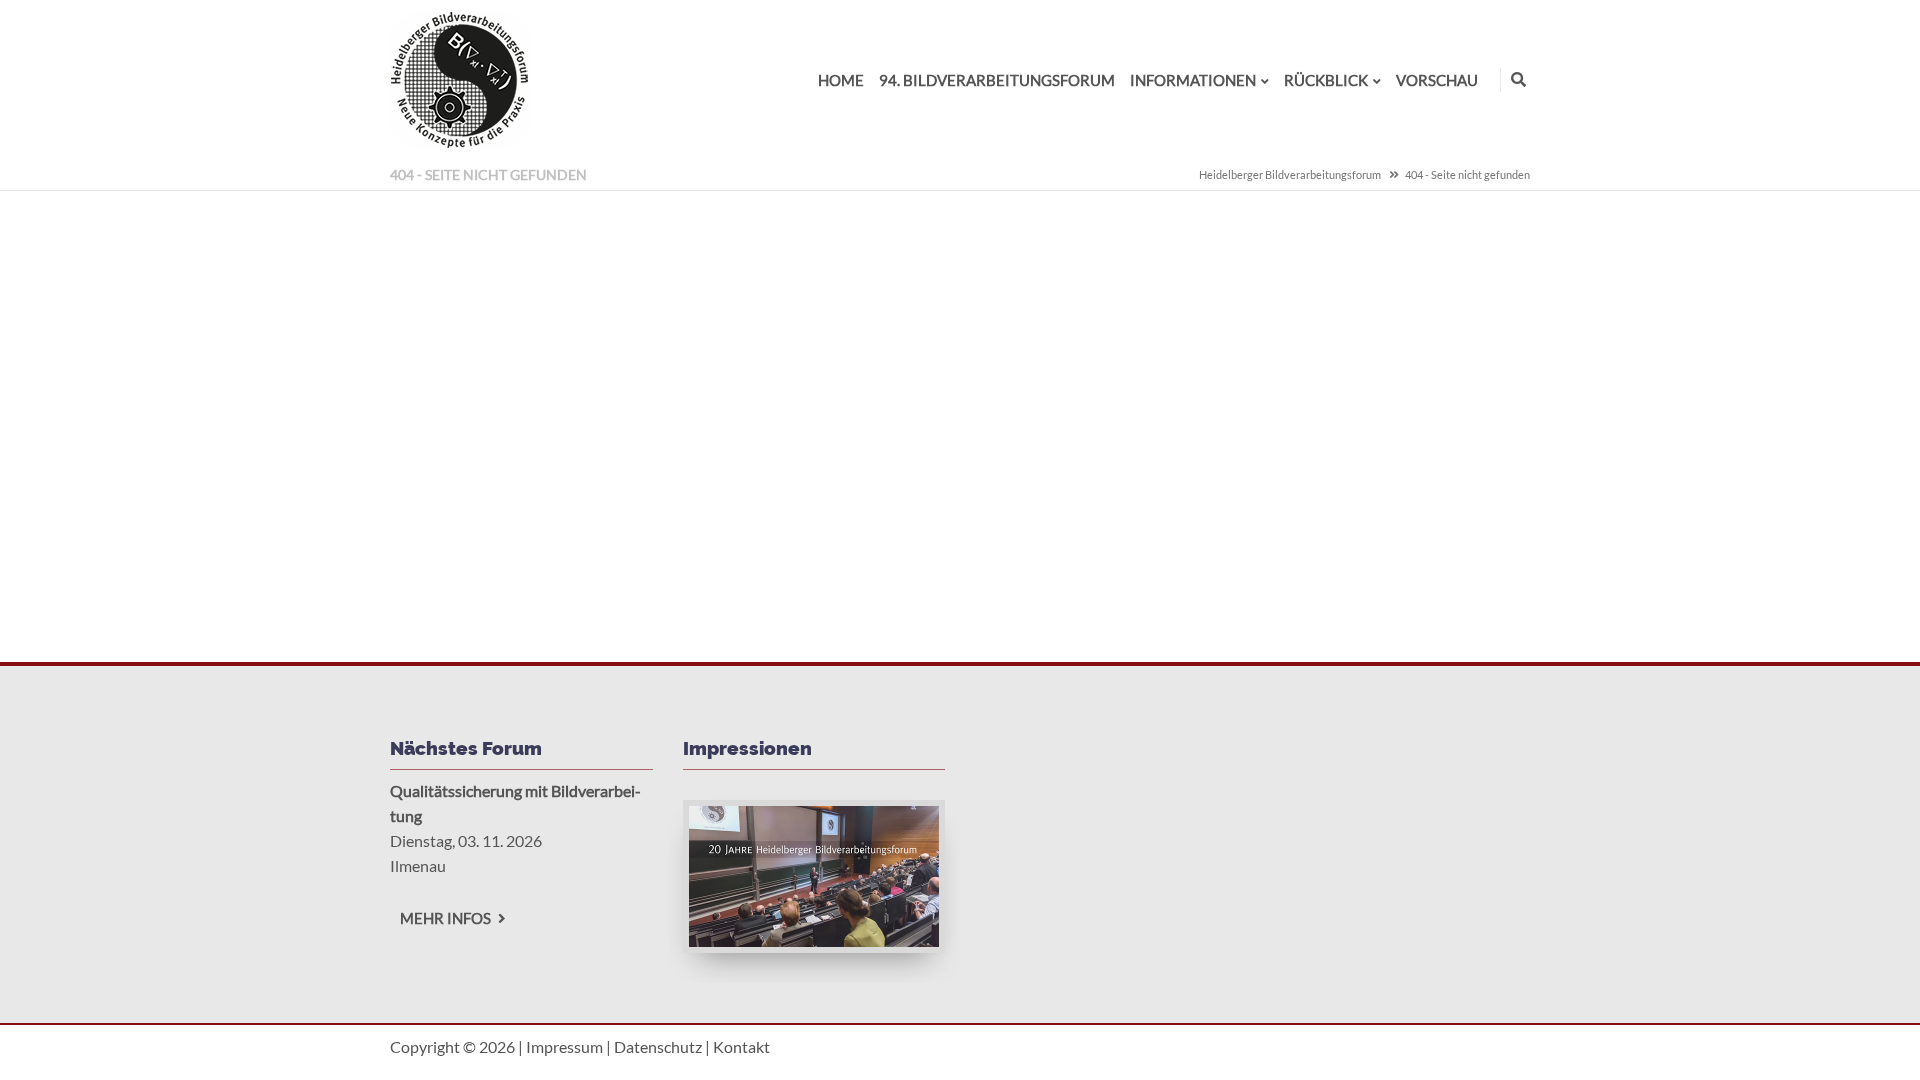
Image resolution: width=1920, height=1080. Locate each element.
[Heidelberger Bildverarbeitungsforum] (460, 144)
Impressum (564, 1046)
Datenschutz (658, 1046)
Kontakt (741, 1046)
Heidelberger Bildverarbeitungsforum (1290, 174)
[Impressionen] (814, 940)
